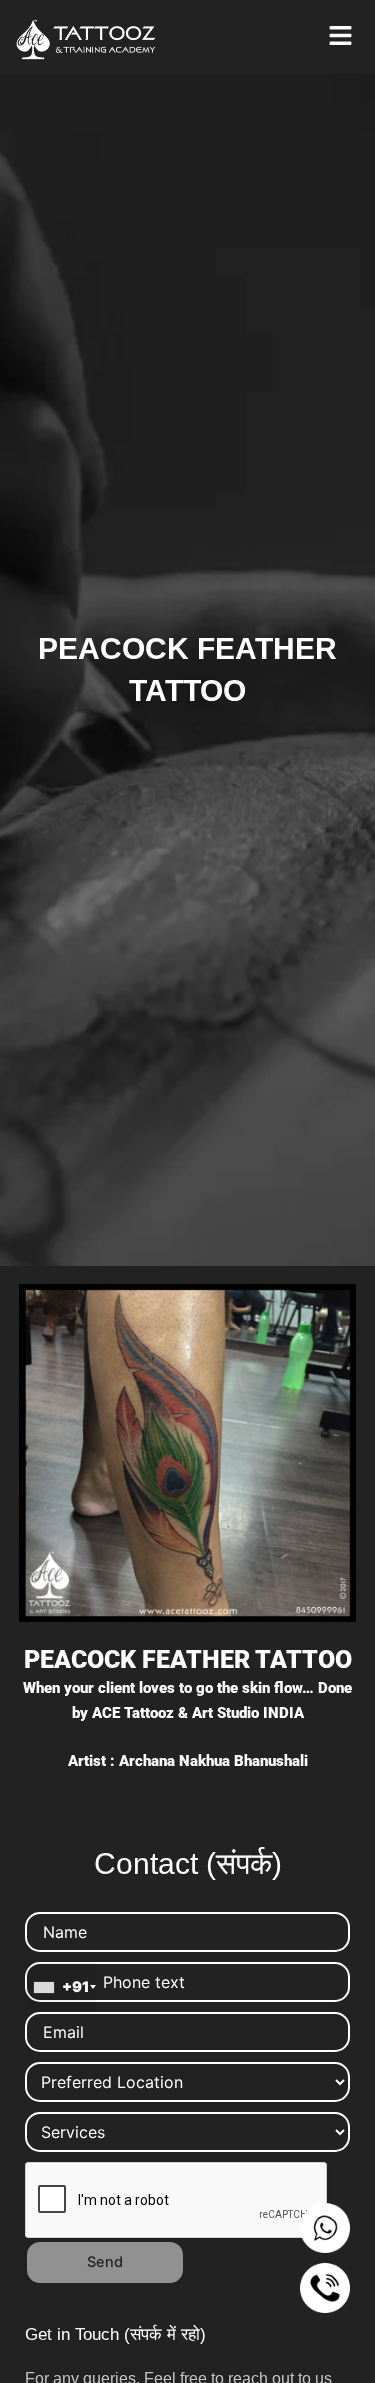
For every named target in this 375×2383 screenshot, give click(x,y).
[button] (340, 36)
